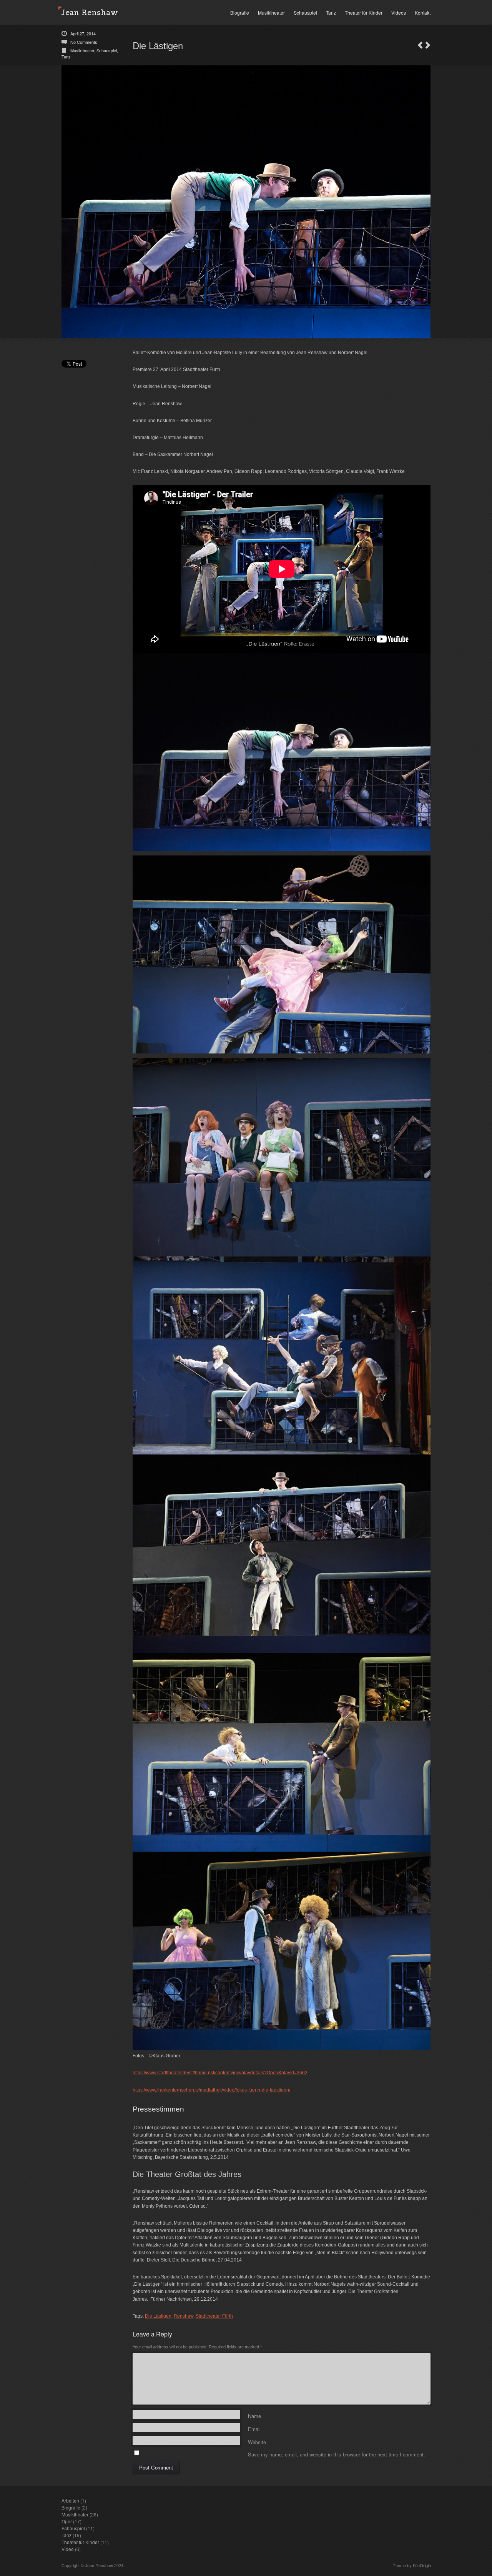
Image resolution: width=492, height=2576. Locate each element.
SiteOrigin (422, 2565)
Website (257, 2441)
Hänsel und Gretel (428, 45)
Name (254, 2415)
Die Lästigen (158, 2316)
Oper (67, 2521)
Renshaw (184, 2316)
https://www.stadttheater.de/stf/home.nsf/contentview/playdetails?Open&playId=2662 (220, 2073)
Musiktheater (271, 12)
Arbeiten (70, 2500)
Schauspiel (305, 12)
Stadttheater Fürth (214, 2316)
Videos (399, 12)
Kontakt (423, 12)
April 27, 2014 (83, 33)
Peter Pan (420, 45)
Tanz (331, 12)
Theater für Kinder (364, 12)
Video (68, 2549)
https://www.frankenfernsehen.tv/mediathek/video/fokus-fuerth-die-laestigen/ (211, 2090)
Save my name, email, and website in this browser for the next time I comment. (337, 2453)
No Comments (84, 42)
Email (254, 2428)
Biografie (240, 12)
